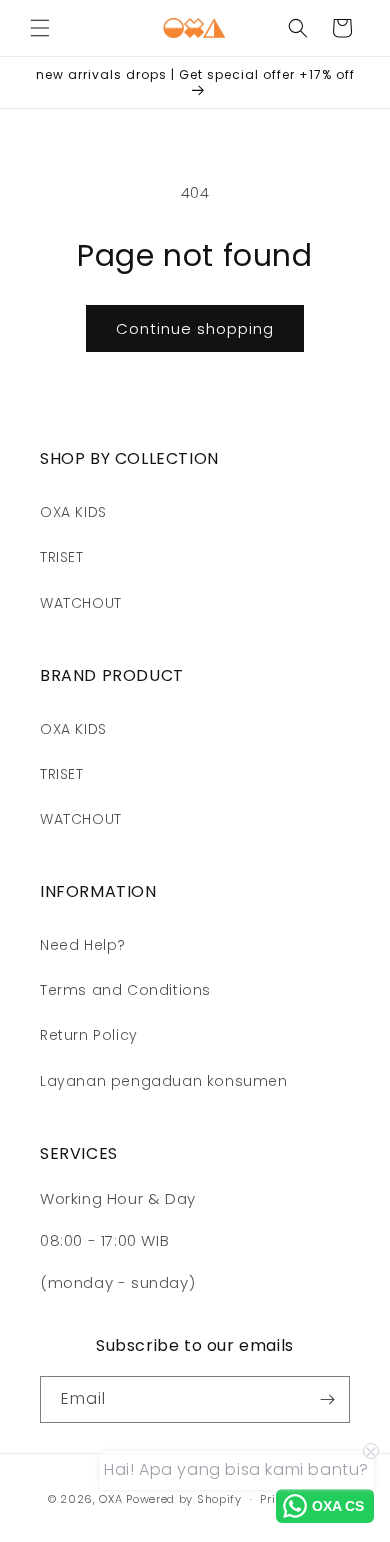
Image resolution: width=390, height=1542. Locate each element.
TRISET (62, 557)
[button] (40, 28)
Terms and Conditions (125, 990)
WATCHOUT (81, 603)
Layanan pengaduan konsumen (164, 1081)
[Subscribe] (327, 1399)
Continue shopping (195, 328)
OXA (110, 1499)
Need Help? (83, 945)
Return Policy (89, 1035)
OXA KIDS (73, 512)
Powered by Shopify (184, 1499)
